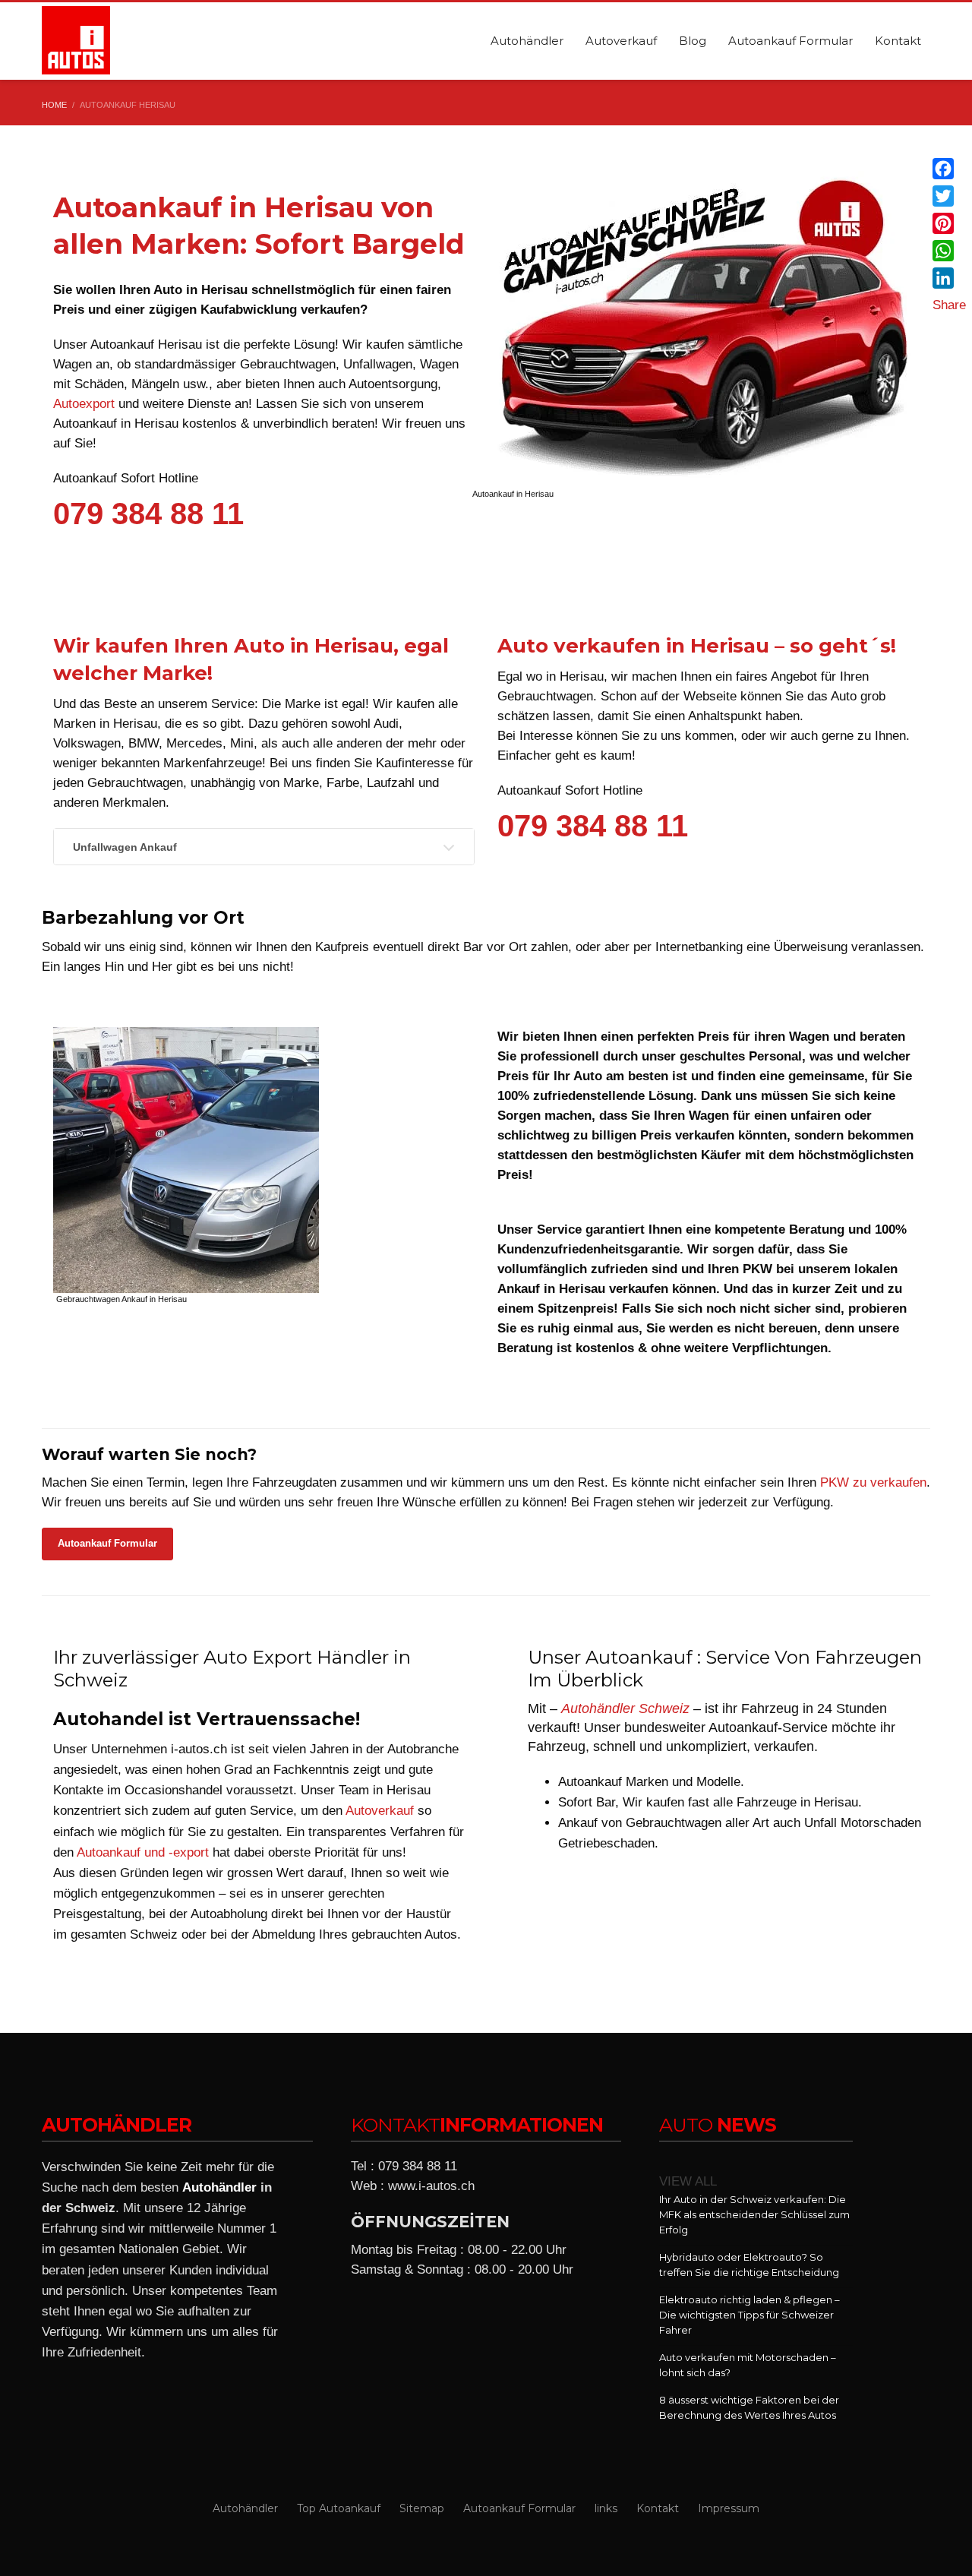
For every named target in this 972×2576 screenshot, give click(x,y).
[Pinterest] (949, 223)
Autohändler (219, 2187)
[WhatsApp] (949, 251)
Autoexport (84, 404)
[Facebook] (949, 169)
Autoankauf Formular (107, 1543)
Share (949, 305)
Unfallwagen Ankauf (125, 847)
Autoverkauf (380, 1811)
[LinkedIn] (949, 278)
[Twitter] (949, 196)
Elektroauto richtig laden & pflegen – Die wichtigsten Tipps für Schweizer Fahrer (750, 2315)
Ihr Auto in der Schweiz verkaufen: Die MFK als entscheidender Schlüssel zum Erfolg (754, 2214)
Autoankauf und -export (143, 1852)
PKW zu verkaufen (873, 1482)
